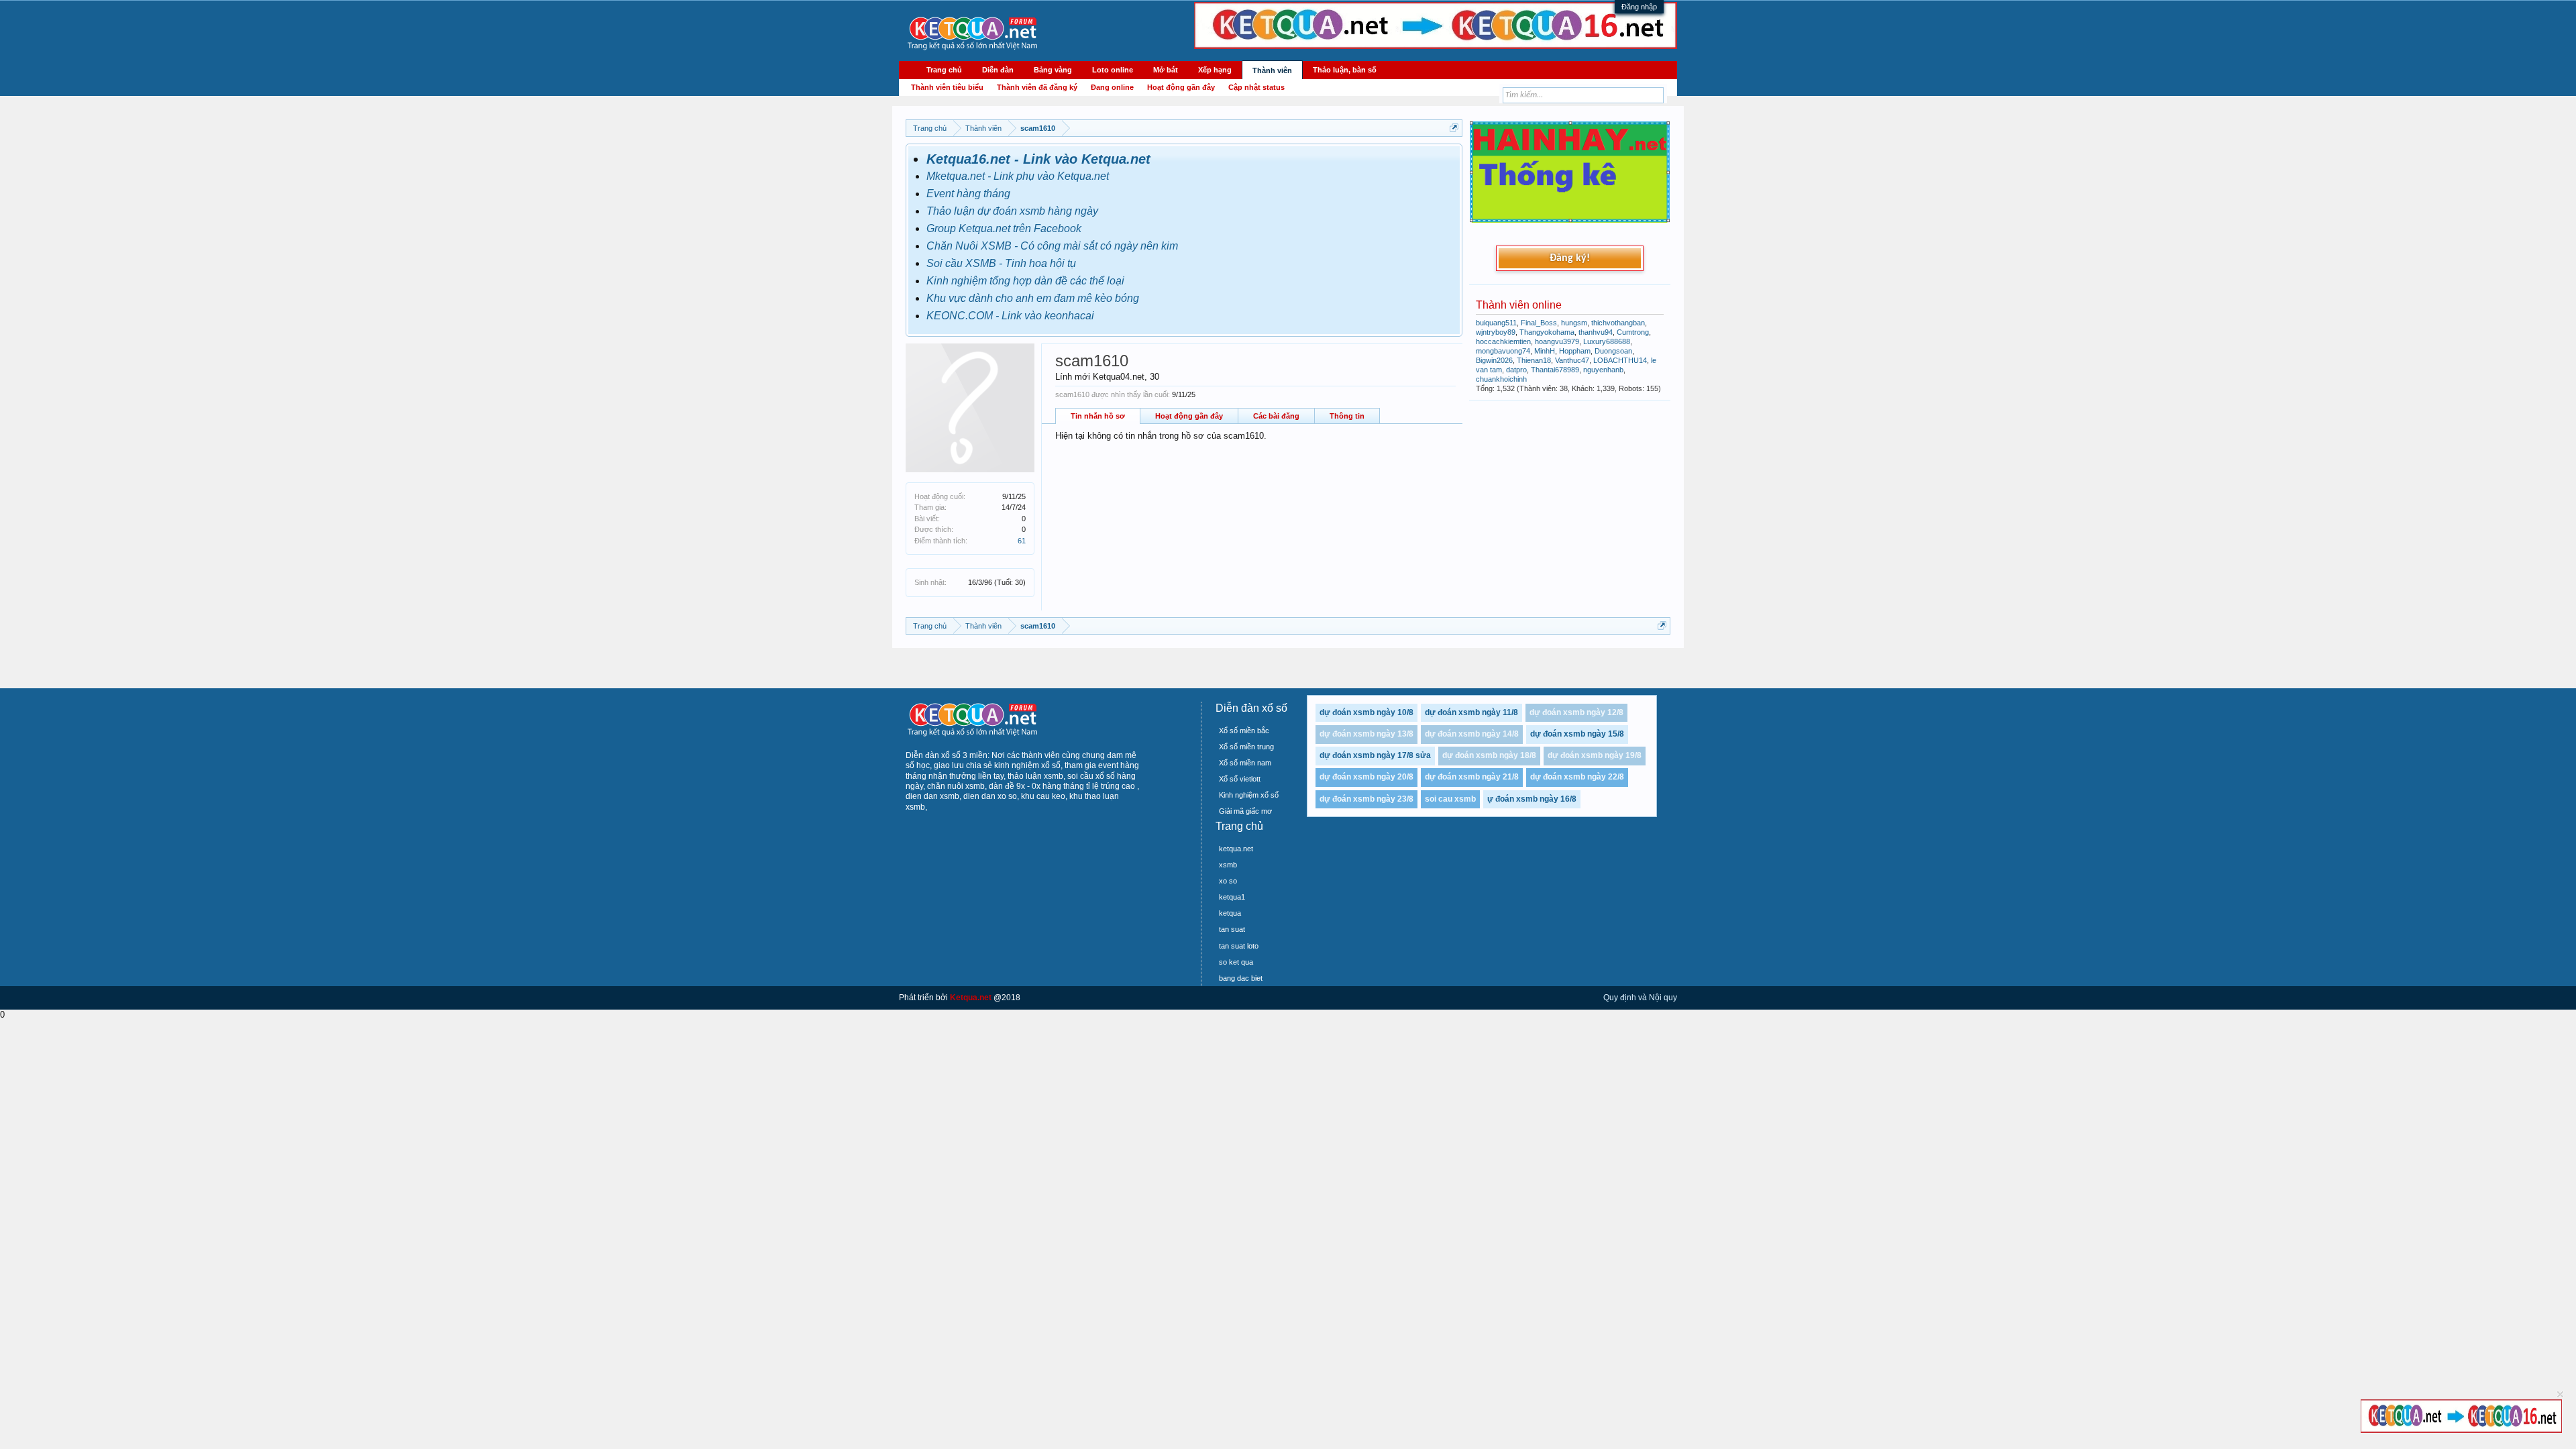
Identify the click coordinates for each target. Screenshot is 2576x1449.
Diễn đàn (998, 70)
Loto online (1113, 70)
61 (1022, 541)
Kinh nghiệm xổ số (1249, 795)
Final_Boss (1539, 323)
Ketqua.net (971, 998)
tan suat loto (1239, 946)
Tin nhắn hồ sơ (1098, 416)
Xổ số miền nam (1245, 763)
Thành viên (1272, 70)
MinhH (1545, 351)
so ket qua (1236, 962)
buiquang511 (1496, 323)
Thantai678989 (1555, 370)
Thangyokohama (1547, 332)
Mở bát (1166, 70)
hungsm (1574, 323)
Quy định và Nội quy (1640, 998)
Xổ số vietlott (1240, 779)
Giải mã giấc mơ (1245, 811)
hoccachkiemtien (1503, 341)
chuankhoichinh (1501, 379)
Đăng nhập (1639, 7)
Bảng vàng (1053, 70)
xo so (1228, 881)
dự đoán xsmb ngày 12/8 (1576, 712)
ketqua (1230, 913)
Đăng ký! (1570, 258)
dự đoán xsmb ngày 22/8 (1577, 777)
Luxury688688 (1607, 341)
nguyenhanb (1603, 370)
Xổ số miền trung (1246, 747)
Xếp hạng (1215, 70)
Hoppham (1575, 351)
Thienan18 (1534, 360)
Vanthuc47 (1572, 360)
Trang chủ (944, 70)
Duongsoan (1613, 351)
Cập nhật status (1256, 87)
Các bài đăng (1276, 416)
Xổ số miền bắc (1244, 731)
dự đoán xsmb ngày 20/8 (1366, 777)
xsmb (1228, 865)
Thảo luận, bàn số (1345, 70)
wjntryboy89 (1496, 332)
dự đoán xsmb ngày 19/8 (1595, 755)
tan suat (1232, 929)
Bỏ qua (2560, 1394)
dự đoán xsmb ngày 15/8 (1577, 734)
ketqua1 (1232, 897)
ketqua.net (1236, 849)
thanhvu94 (1596, 332)
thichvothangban (1618, 323)
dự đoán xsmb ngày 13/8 (1366, 734)
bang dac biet (1241, 978)
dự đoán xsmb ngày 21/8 (1472, 777)
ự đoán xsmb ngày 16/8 (1532, 799)
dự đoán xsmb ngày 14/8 (1472, 734)
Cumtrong (1633, 332)
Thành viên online (1519, 305)
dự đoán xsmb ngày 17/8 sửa (1375, 755)
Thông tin (1347, 416)
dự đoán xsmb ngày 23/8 (1366, 799)
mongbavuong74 (1503, 351)
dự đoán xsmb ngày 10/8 (1366, 712)
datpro (1516, 370)
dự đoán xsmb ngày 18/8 (1489, 755)
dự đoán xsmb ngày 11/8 (1471, 712)
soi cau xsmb (1450, 799)
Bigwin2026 (1494, 360)
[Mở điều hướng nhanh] (1454, 128)
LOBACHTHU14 (1620, 360)
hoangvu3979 (1557, 341)
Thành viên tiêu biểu (947, 87)
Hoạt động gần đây (1189, 416)
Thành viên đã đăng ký (1037, 87)
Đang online (1112, 87)
